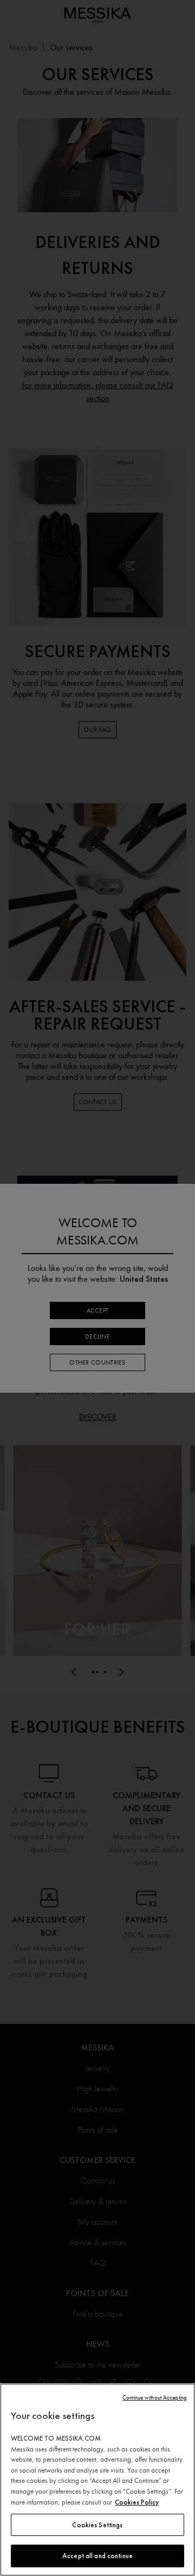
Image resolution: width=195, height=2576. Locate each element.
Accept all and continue (97, 2556)
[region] (97, 2480)
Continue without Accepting (155, 2398)
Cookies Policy (137, 2502)
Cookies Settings (97, 2525)
